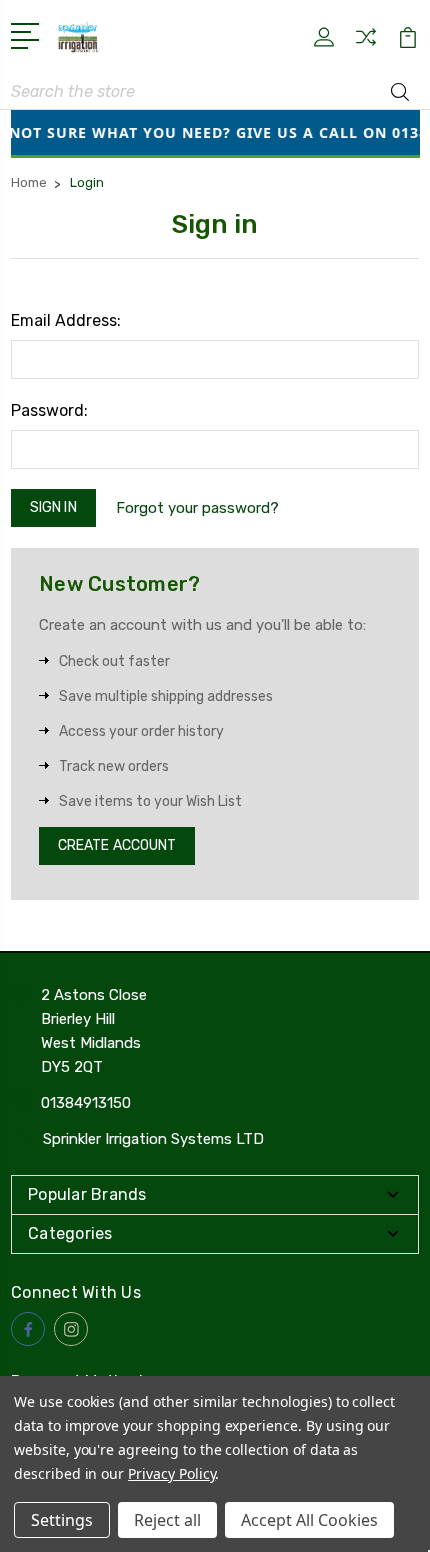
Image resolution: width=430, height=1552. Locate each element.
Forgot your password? (197, 508)
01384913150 (86, 1103)
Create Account (117, 845)
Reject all (167, 1520)
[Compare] (366, 43)
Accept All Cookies (309, 1520)
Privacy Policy (171, 1473)
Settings (62, 1520)
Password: (49, 410)
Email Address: (66, 320)
